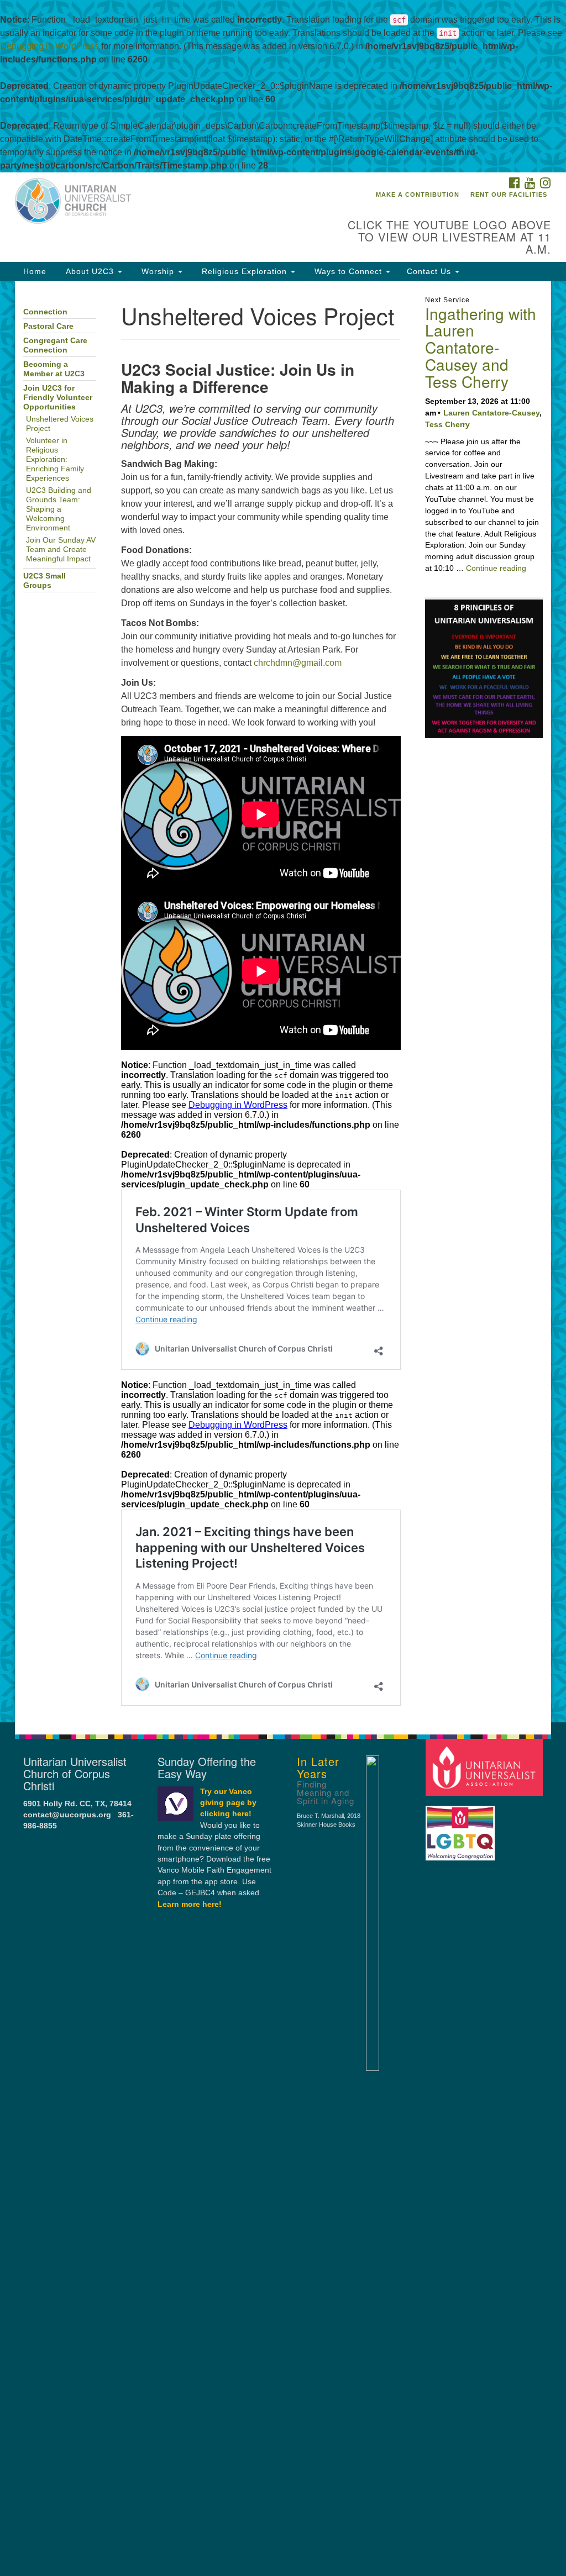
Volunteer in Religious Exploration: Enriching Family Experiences (55, 459)
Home (35, 271)
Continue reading (496, 568)
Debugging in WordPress (49, 46)
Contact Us (430, 271)
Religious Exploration (244, 271)
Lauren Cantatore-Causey (491, 413)
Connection (45, 312)
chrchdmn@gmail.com (298, 663)
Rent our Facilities (509, 194)
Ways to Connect (348, 271)
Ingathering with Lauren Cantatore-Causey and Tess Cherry (481, 347)
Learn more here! (190, 1904)
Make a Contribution (418, 194)
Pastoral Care (48, 326)
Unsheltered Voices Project (60, 424)
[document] (283, 1002)
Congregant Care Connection (55, 345)
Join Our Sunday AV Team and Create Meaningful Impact (61, 550)
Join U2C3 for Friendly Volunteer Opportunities (58, 398)
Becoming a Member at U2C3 (54, 369)
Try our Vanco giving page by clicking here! (228, 1803)
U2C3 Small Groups (44, 581)
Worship (158, 271)
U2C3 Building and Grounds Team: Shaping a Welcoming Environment (59, 509)
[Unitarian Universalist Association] (486, 1767)
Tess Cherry (447, 424)
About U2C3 (90, 271)
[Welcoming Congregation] (462, 1828)
